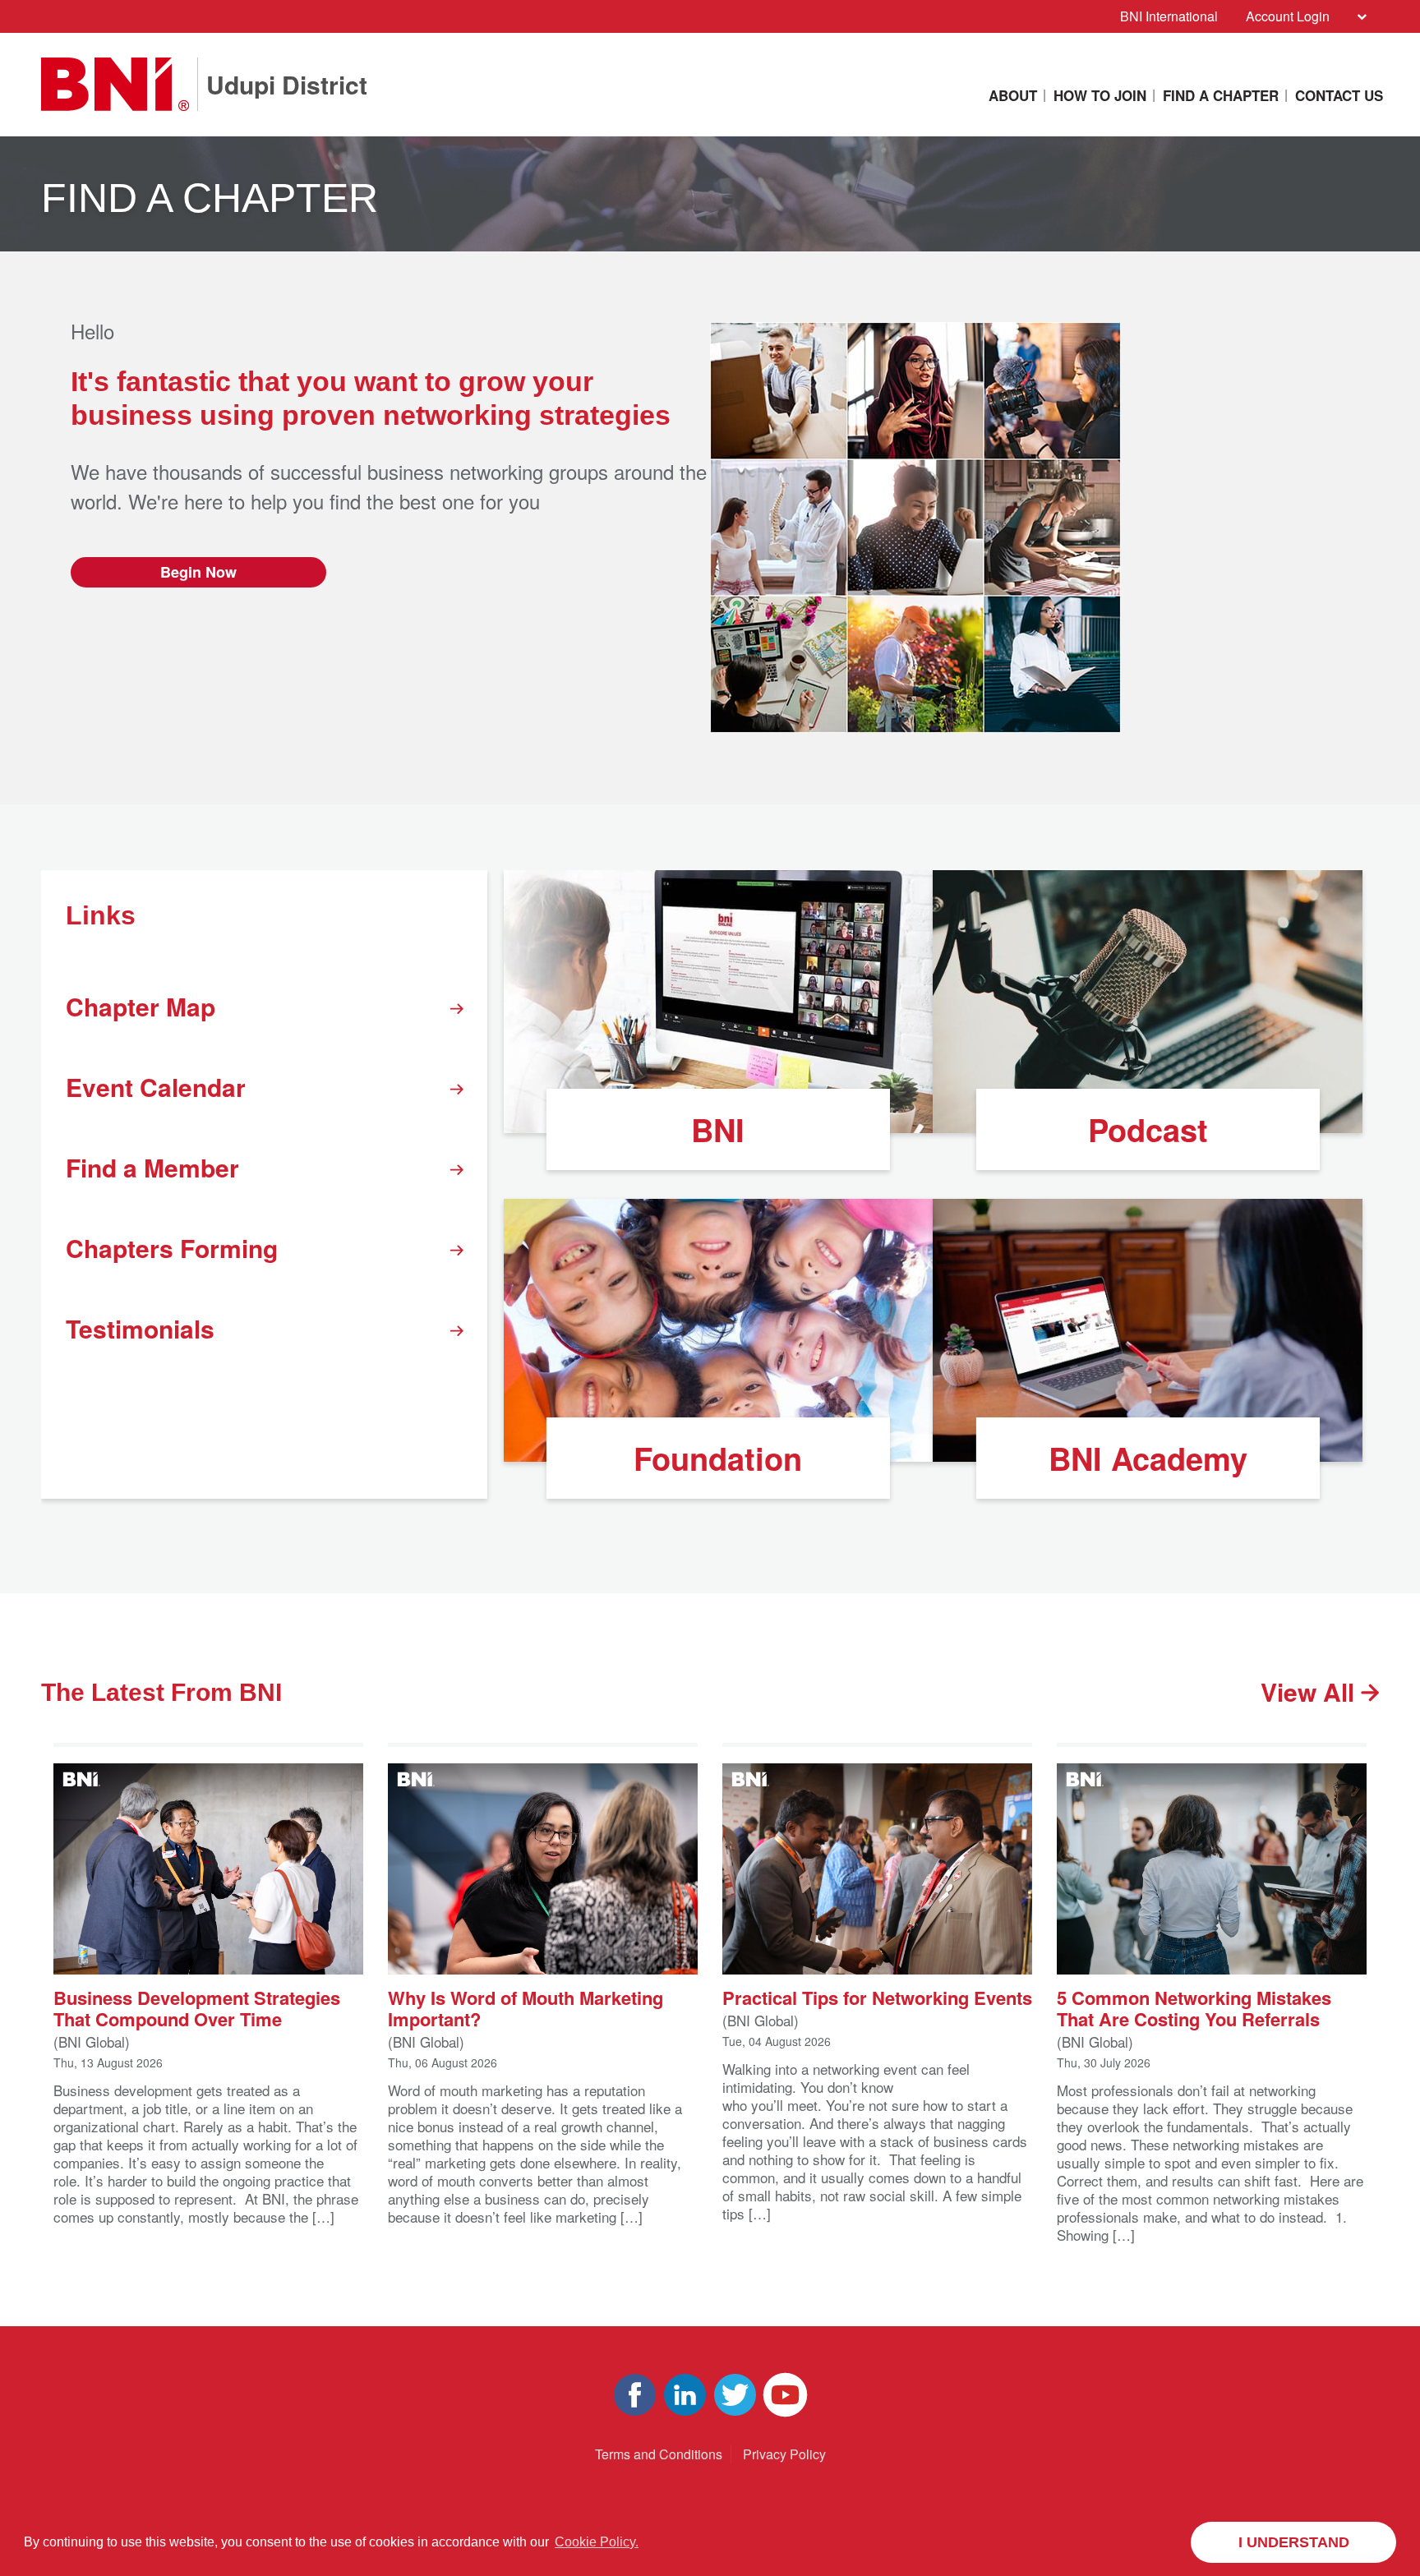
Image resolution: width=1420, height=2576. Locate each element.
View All (1311, 1691)
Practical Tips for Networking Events (877, 1996)
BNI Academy (1148, 1458)
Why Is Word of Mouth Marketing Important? (526, 2007)
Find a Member (152, 1167)
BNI (718, 1129)
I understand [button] (1294, 2542)
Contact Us (1339, 95)
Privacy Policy (784, 2454)
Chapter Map (141, 1006)
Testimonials (140, 1328)
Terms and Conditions (659, 2454)
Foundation (718, 1458)
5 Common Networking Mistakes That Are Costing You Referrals (1194, 2007)
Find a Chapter (1221, 95)
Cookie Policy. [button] (597, 2542)
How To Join (1100, 95)
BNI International (1169, 16)
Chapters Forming (172, 1248)
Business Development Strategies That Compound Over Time (197, 2007)
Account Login (1288, 16)
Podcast (1148, 1129)
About (1013, 95)
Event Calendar (156, 1087)
